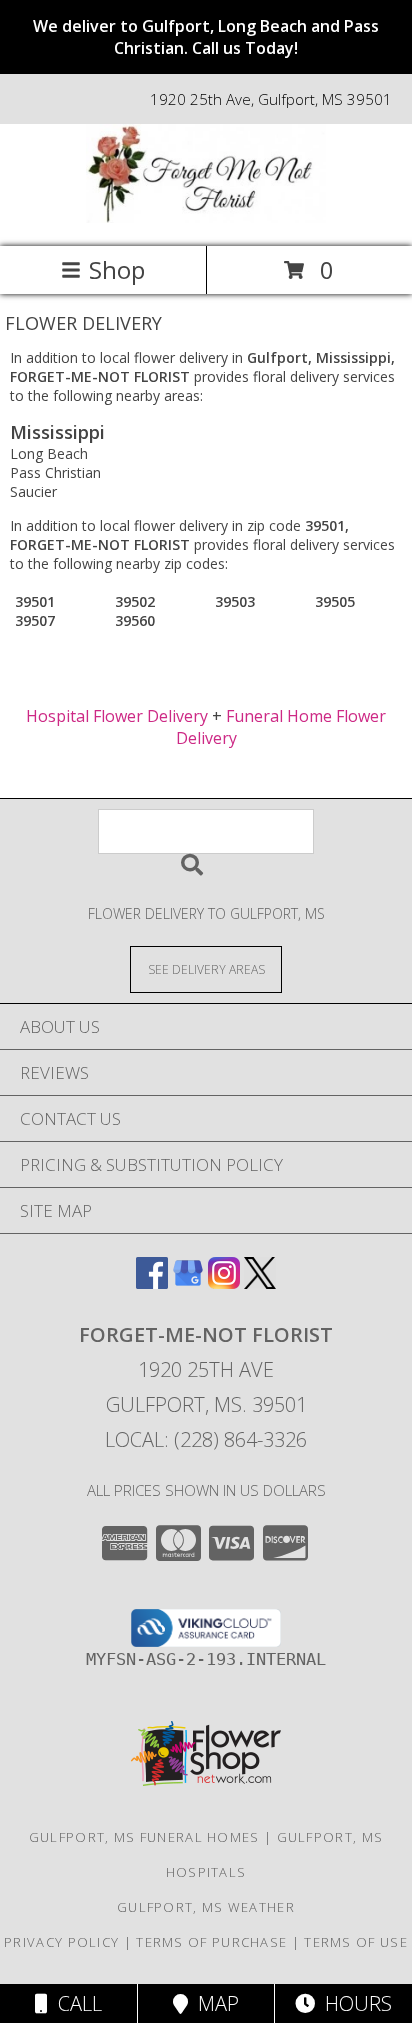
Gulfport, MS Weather (206, 1907)
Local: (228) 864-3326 (206, 1439)
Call (75, 2003)
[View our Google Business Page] (188, 1282)
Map (213, 2003)
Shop (117, 269)
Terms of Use (356, 1942)
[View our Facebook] (152, 1282)
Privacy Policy (61, 1942)
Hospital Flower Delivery (117, 716)
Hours (353, 2003)
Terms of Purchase (211, 1942)
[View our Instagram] (224, 1282)
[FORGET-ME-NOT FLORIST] (206, 217)
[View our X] (260, 1282)
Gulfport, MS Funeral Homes (144, 1837)
